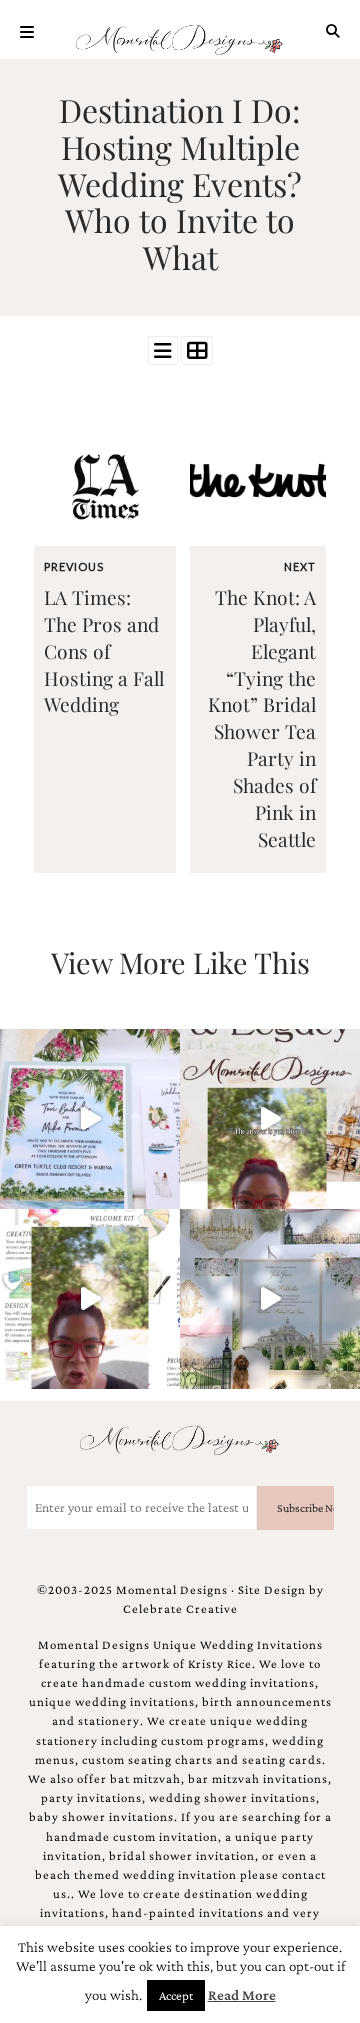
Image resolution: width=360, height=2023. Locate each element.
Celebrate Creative (180, 1609)
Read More (242, 1995)
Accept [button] (176, 1995)
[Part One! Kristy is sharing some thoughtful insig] (90, 1299)
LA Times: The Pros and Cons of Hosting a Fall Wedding (104, 651)
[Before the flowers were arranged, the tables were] (270, 1299)
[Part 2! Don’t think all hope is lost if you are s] (270, 1119)
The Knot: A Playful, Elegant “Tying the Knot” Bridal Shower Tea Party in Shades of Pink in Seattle (262, 718)
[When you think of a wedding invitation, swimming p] (90, 1119)
